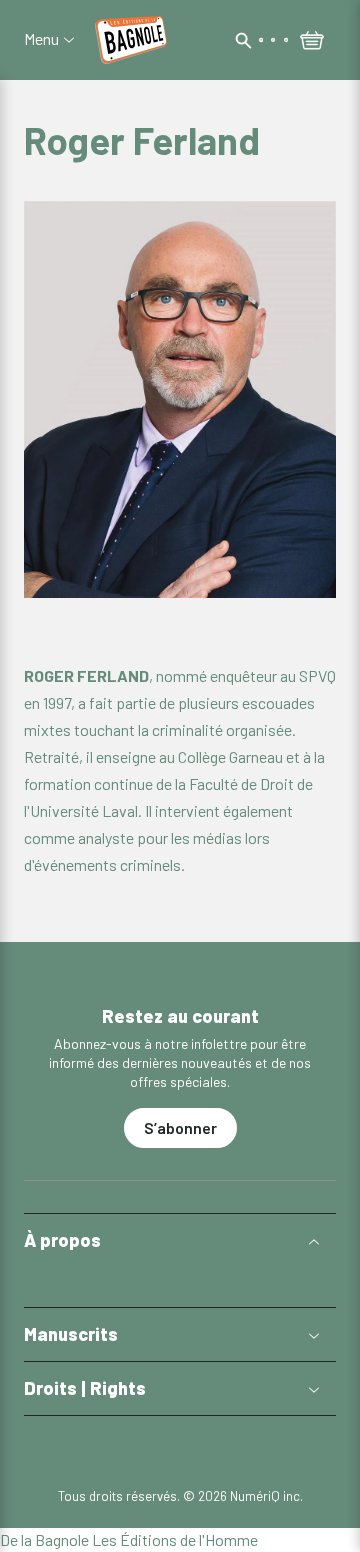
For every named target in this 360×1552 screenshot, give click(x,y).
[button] (180, 1240)
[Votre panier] (312, 42)
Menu (41, 39)
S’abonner (180, 1127)
